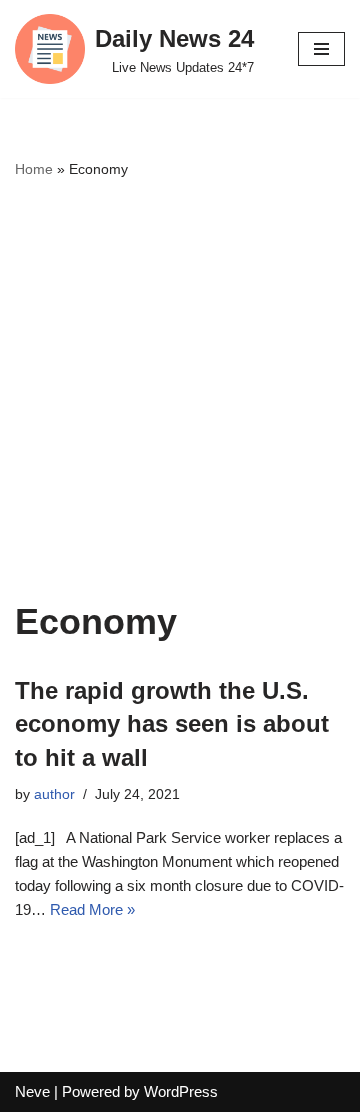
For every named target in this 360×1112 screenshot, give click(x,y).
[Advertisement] (180, 390)
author (54, 794)
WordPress (181, 1091)
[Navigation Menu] (321, 49)
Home (34, 169)
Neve (32, 1091)
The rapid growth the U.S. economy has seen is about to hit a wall (172, 724)
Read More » (92, 909)
